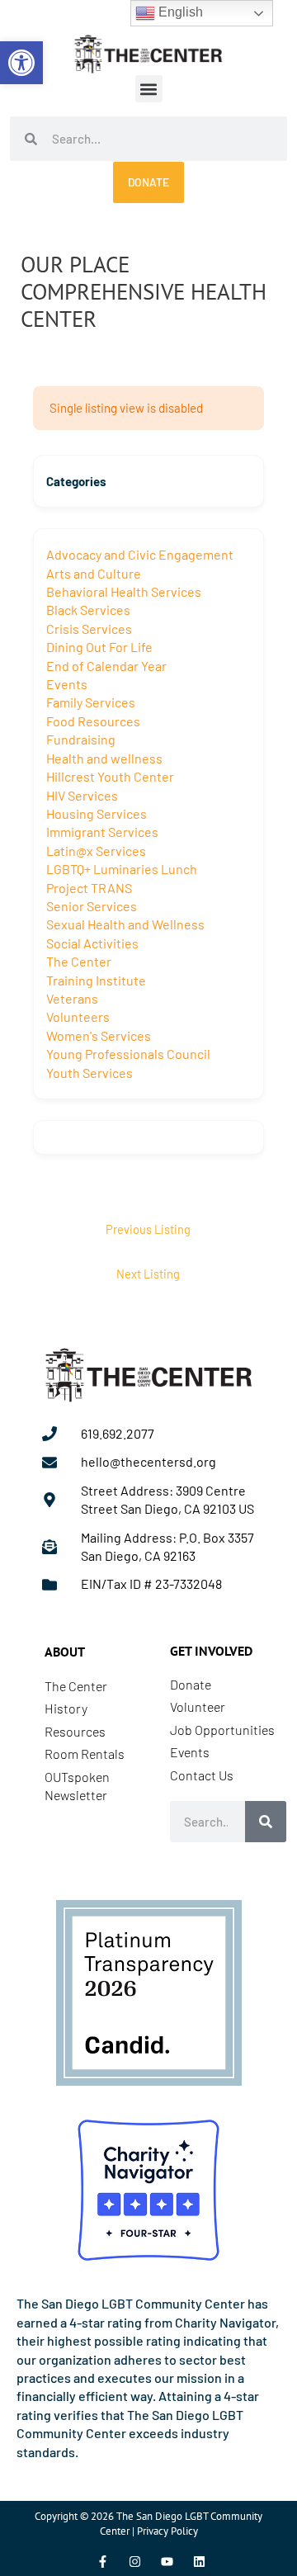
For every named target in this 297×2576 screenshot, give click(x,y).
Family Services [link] (91, 702)
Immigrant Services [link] (102, 832)
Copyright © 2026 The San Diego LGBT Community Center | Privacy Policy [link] (148, 2524)
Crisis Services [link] (89, 629)
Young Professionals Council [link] (128, 1054)
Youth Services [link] (90, 1073)
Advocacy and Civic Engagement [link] (140, 554)
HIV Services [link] (82, 795)
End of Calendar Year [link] (106, 666)
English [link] (179, 12)
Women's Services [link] (99, 1035)
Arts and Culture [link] (94, 573)
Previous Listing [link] (148, 1229)
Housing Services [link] (97, 813)
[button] (149, 89)
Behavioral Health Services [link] (124, 591)
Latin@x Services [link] (96, 851)
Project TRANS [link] (89, 888)
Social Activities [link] (92, 943)
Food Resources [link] (93, 721)
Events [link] (67, 684)
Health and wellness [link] (104, 758)
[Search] (266, 1822)
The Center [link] (79, 961)
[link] (21, 63)
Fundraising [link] (81, 739)
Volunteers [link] (78, 1016)
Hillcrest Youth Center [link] (110, 776)
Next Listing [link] (148, 1274)
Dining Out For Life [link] (99, 647)
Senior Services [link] (92, 906)
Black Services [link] (88, 610)
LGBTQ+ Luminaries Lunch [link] (122, 869)
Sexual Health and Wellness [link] (125, 924)
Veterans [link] (72, 998)
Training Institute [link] (96, 980)
